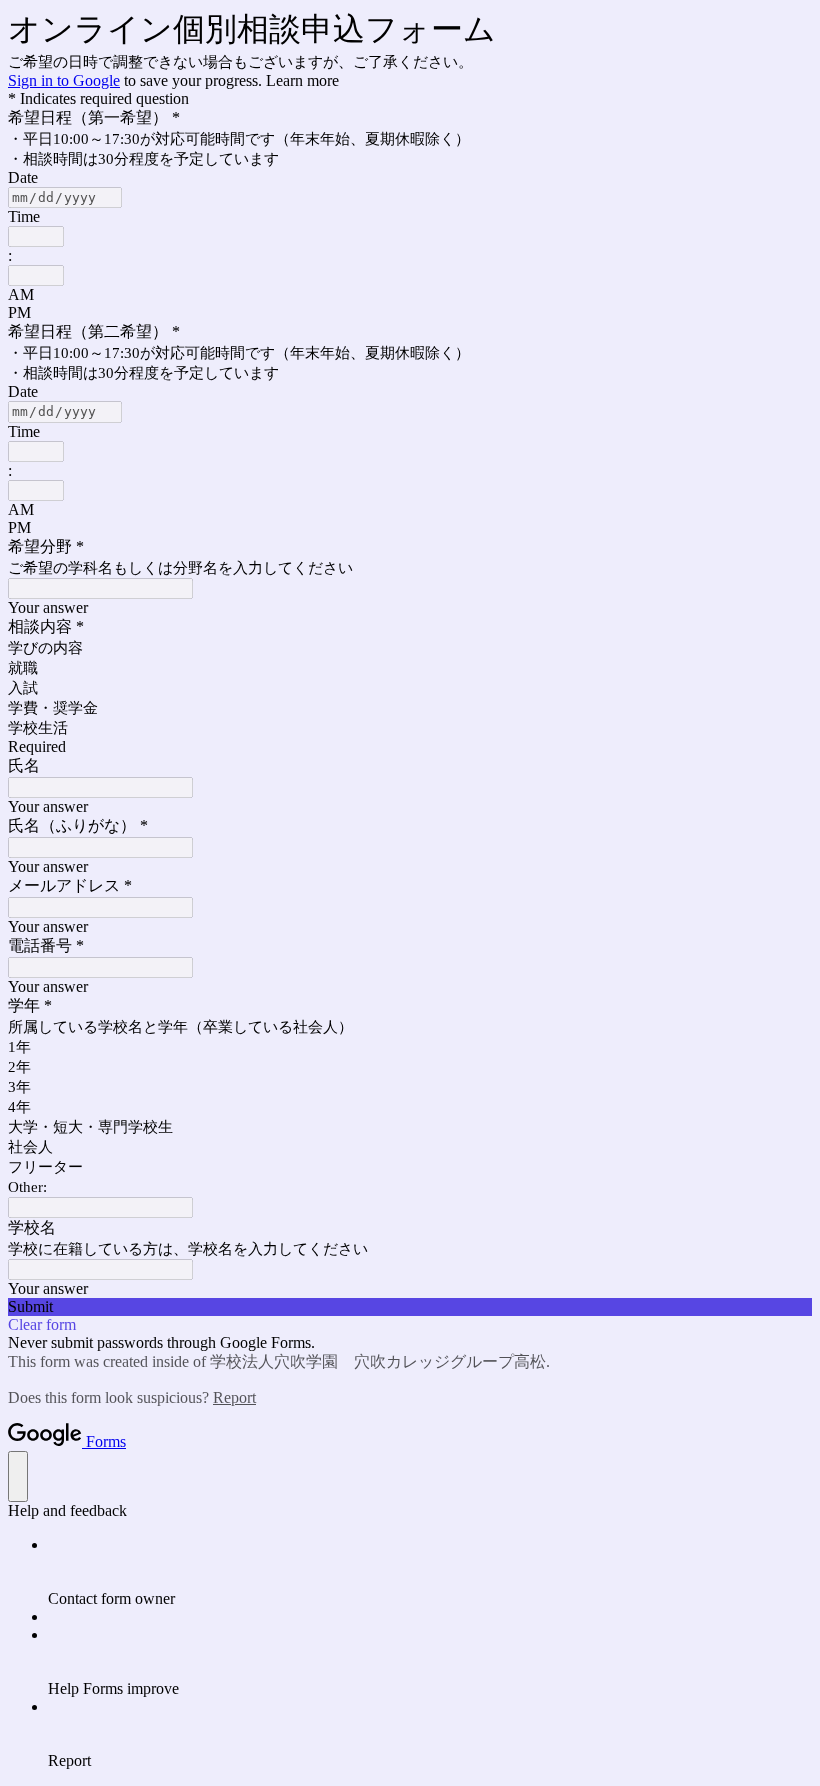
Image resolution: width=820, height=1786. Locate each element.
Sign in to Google (64, 80)
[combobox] (36, 236)
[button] (410, 1307)
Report (234, 1397)
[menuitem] (430, 1572)
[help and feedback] (18, 1476)
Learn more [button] (302, 80)
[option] (410, 295)
